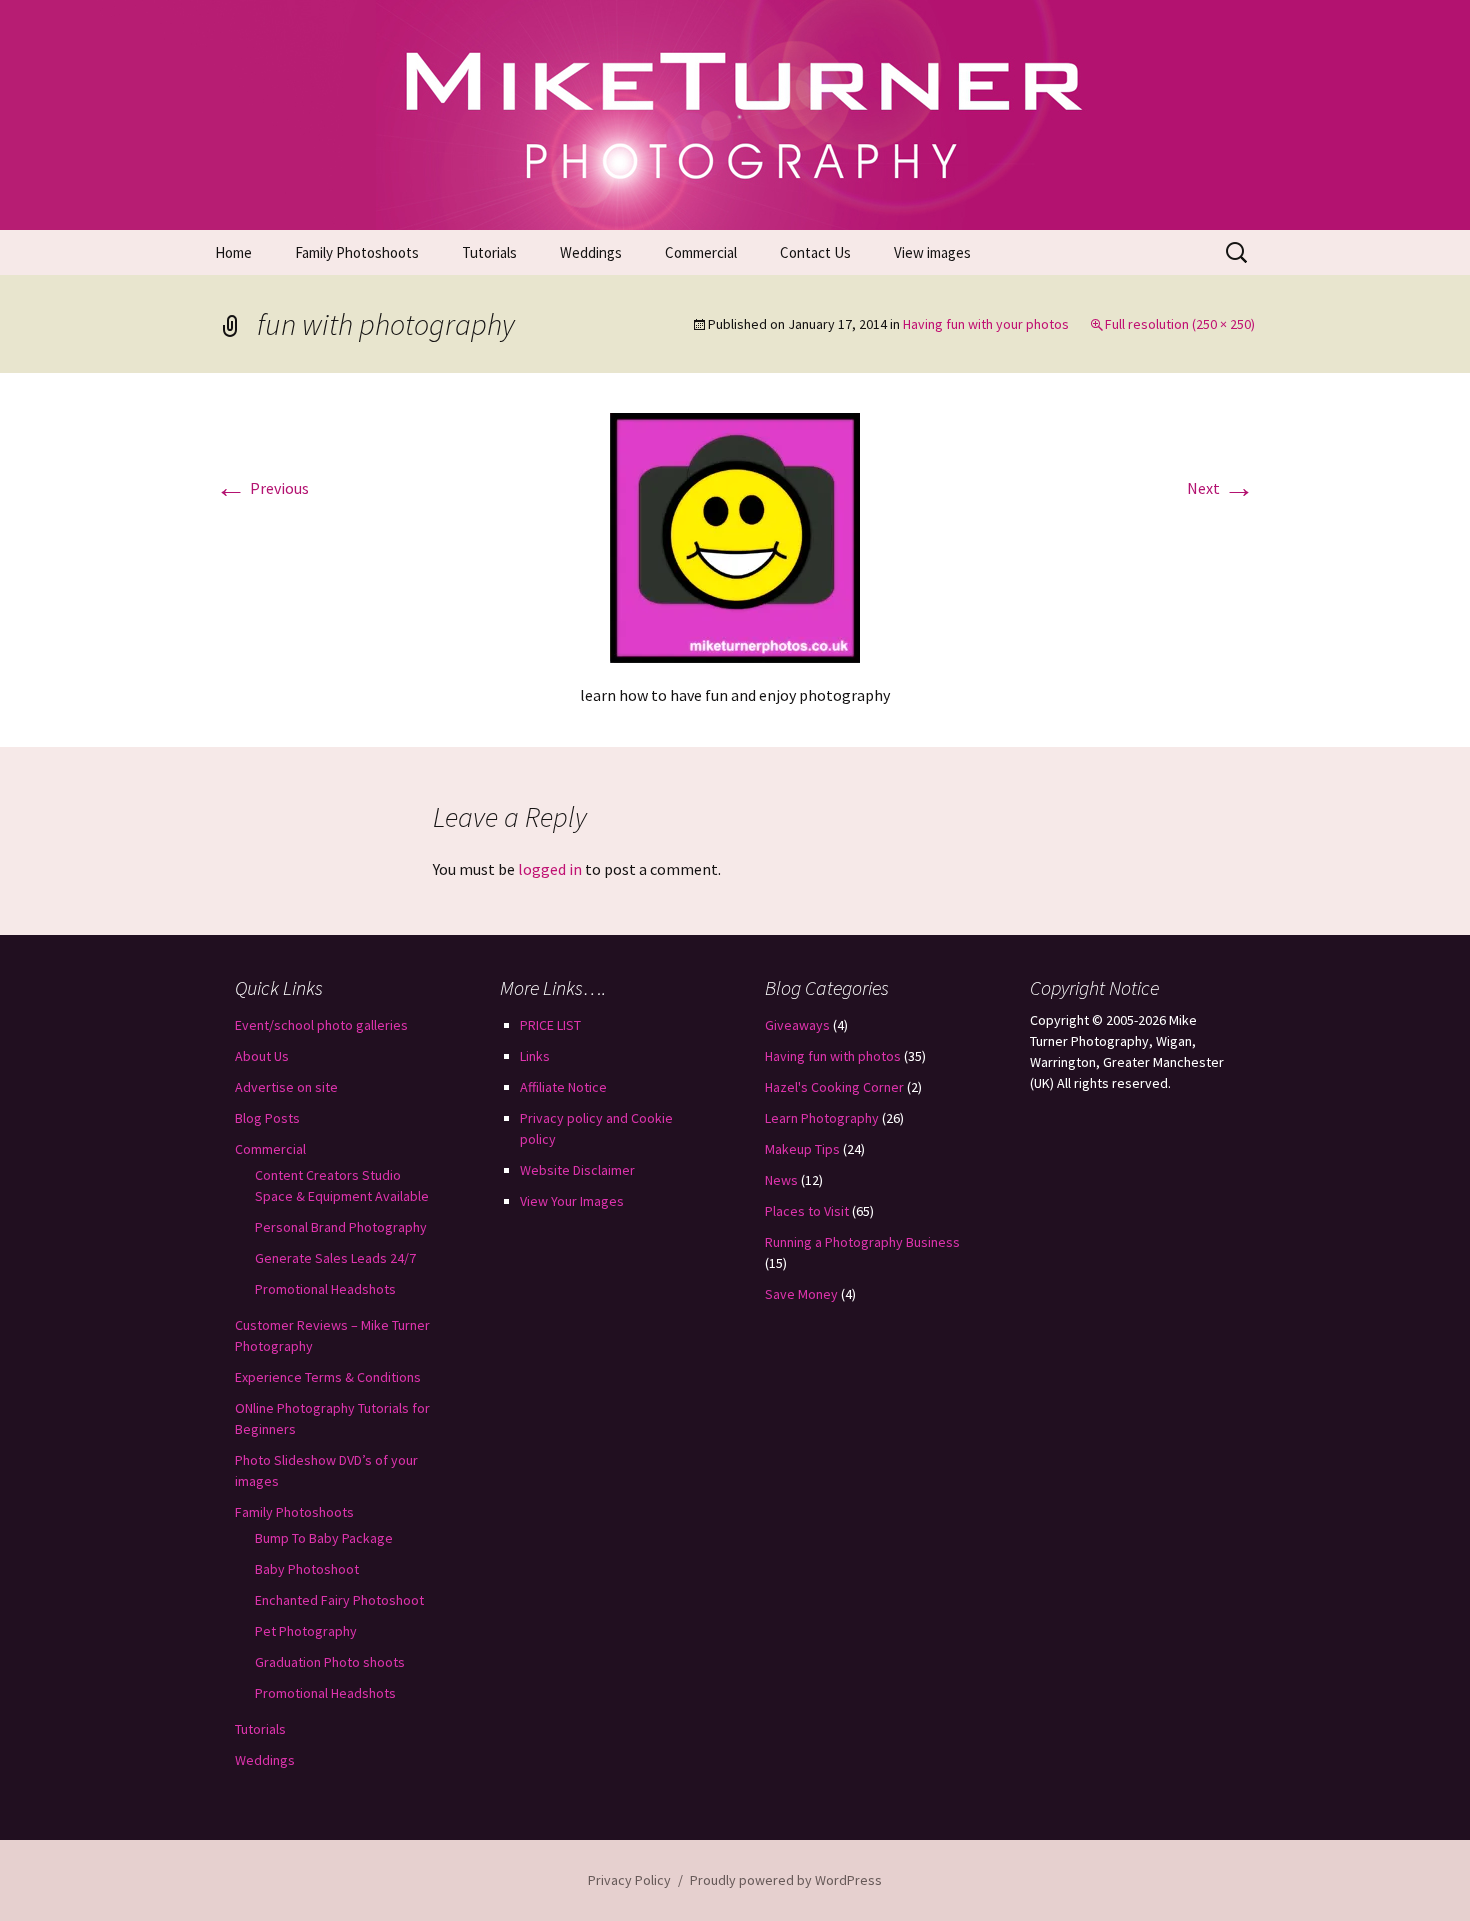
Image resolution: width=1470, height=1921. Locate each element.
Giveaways (797, 1025)
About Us (262, 1056)
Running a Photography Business (862, 1242)
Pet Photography (306, 1631)
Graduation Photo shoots (330, 1662)
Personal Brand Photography (341, 1227)
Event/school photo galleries (321, 1025)
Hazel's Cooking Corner (834, 1087)
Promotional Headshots (325, 1289)
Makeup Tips (802, 1149)
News (781, 1180)
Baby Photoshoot (307, 1569)
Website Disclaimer (577, 1170)
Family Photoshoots (357, 252)
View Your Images (572, 1201)
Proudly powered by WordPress (786, 1880)
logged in (550, 869)
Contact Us (815, 252)
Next (1221, 488)
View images (932, 252)
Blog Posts (267, 1118)
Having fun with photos (833, 1056)
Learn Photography (822, 1118)
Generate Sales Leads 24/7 (335, 1258)
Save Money (801, 1294)
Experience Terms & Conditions (328, 1377)
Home (233, 252)
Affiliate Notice (563, 1087)
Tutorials (489, 252)
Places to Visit (807, 1211)
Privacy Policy (629, 1880)
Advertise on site (286, 1087)
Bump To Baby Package (324, 1538)
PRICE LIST (550, 1025)
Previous (262, 488)
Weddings (591, 252)
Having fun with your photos (986, 324)
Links (535, 1056)
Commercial (701, 252)
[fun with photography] (735, 536)
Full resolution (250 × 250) (1180, 324)
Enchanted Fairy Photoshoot (339, 1600)
